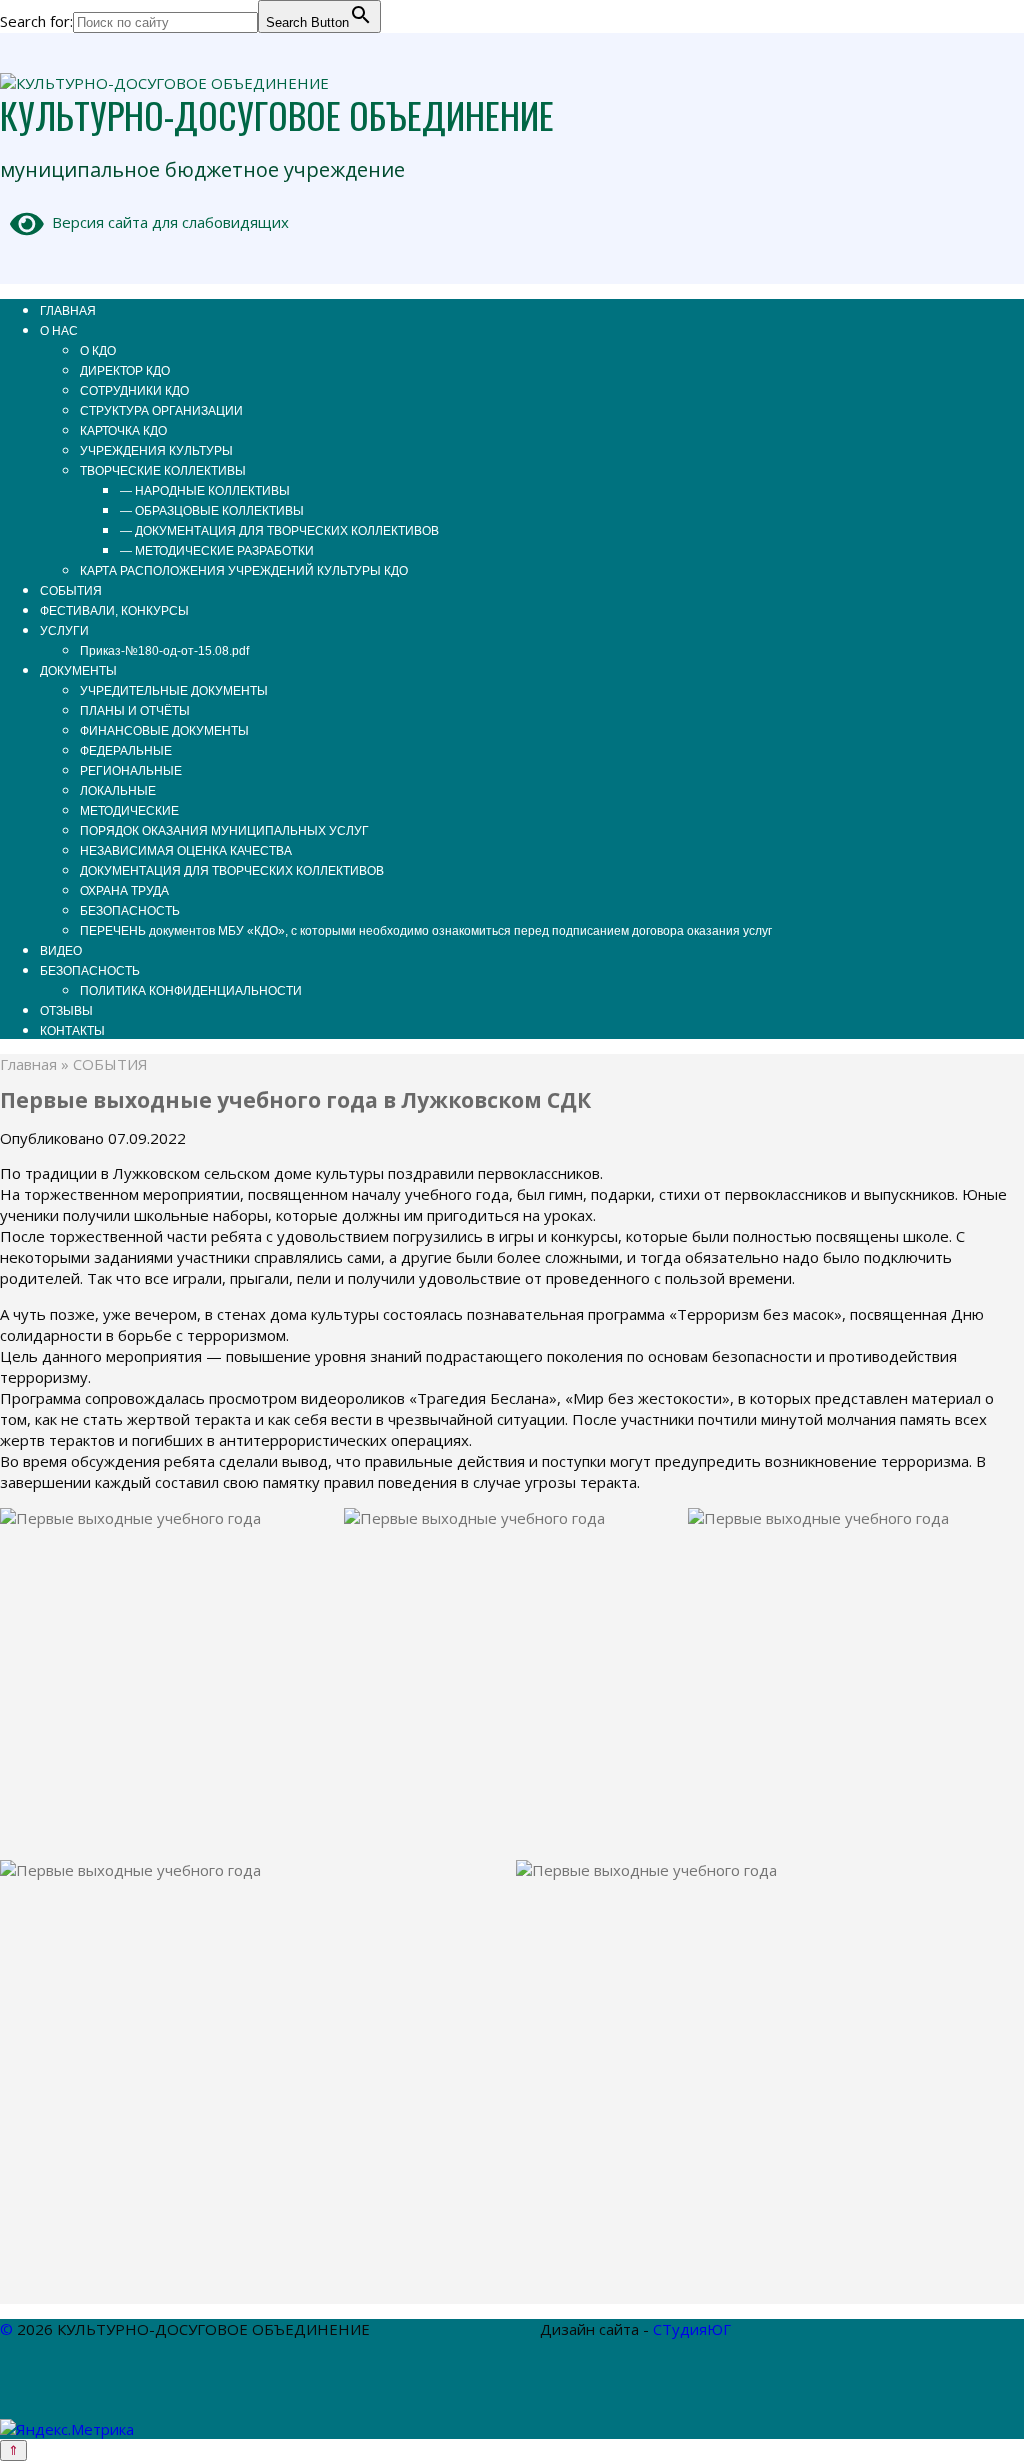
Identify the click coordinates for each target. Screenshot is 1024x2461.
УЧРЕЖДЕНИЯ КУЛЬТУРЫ (156, 451)
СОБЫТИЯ (71, 591)
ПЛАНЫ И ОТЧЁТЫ (135, 711)
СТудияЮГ (692, 2329)
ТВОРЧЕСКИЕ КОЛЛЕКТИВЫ (163, 471)
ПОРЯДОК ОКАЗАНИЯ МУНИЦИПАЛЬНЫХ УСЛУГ (224, 831)
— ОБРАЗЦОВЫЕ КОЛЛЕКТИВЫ (212, 511)
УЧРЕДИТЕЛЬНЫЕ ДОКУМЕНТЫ (174, 691)
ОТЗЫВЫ (66, 1011)
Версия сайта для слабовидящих (166, 222)
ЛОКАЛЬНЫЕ (118, 791)
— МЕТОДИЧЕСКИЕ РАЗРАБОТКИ (217, 551)
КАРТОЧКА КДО (123, 431)
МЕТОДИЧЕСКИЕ (129, 811)
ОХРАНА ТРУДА (124, 891)
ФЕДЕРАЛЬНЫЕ (126, 751)
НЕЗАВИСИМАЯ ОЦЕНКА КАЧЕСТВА (186, 851)
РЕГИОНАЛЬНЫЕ (131, 771)
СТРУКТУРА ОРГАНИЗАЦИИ (161, 411)
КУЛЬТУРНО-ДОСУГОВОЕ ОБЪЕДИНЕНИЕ (277, 114)
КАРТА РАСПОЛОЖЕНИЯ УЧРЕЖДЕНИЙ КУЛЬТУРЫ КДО (244, 571)
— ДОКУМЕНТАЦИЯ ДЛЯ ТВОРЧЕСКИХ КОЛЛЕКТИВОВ (279, 531)
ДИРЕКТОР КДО (125, 371)
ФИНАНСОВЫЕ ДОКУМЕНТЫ (164, 731)
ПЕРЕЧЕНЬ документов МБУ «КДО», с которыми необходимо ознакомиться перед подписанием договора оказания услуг (426, 931)
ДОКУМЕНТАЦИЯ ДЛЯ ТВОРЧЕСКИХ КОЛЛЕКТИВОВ (232, 871)
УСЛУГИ (64, 631)
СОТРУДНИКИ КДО (134, 391)
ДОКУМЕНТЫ (78, 671)
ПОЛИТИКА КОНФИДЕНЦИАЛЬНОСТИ (191, 991)
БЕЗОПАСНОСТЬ (130, 911)
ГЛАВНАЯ (68, 311)
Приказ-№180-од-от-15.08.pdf (164, 651)
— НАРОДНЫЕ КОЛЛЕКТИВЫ (205, 491)
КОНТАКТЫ (72, 1031)
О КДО (98, 351)
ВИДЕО (61, 951)
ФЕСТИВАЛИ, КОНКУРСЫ (114, 611)
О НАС (59, 331)
